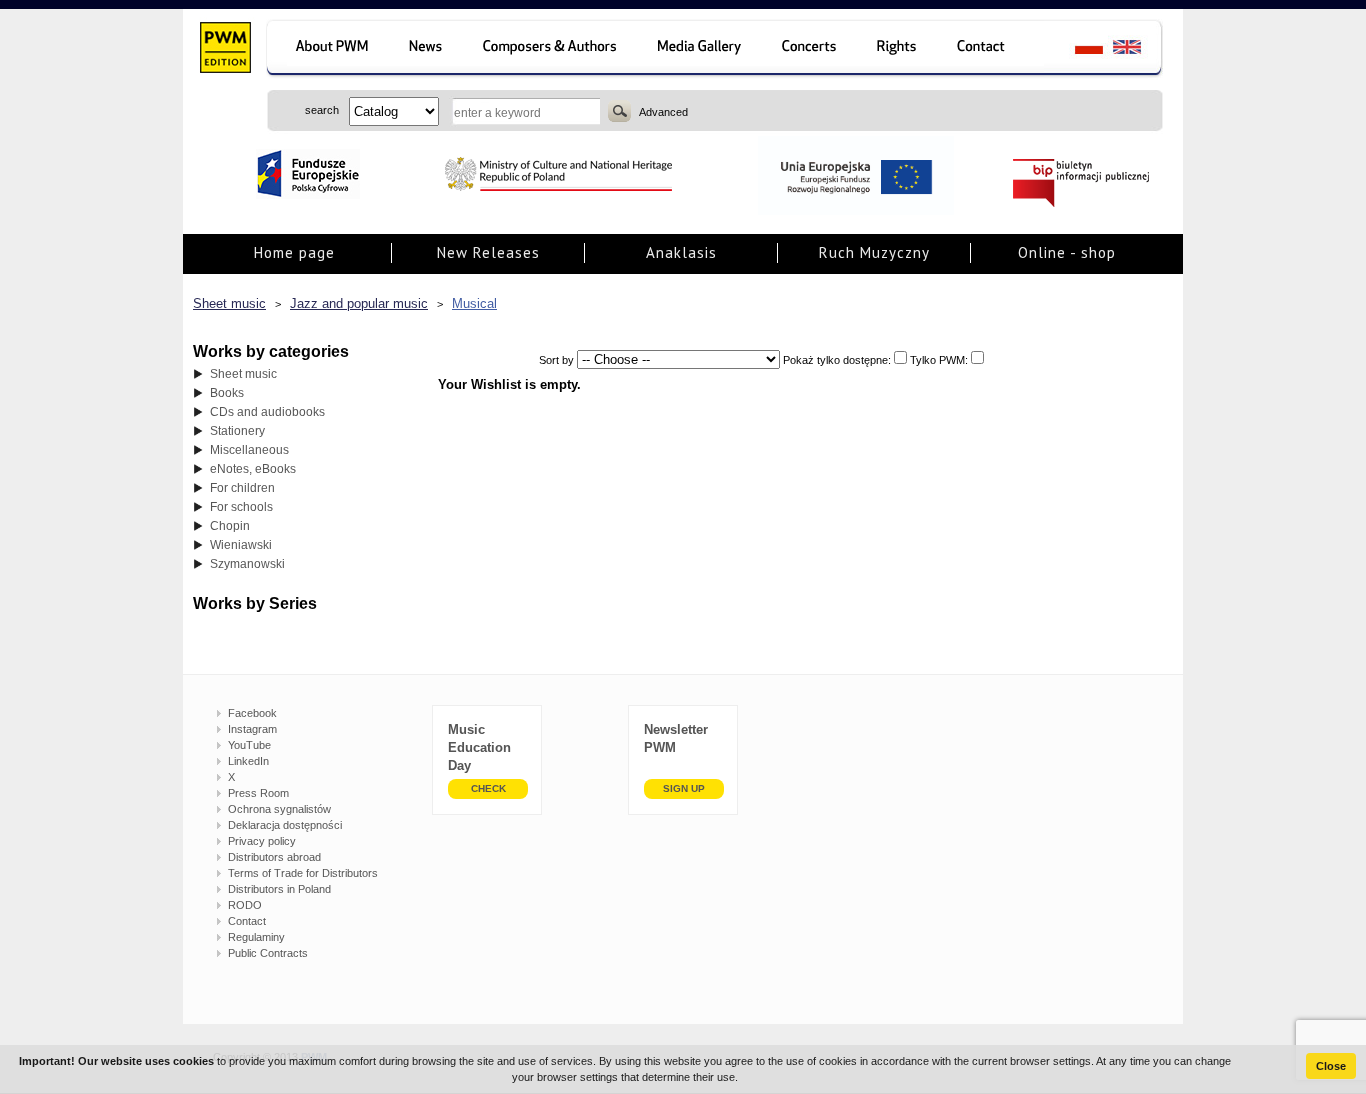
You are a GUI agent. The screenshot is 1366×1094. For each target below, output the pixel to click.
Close (1331, 1066)
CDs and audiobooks (267, 412)
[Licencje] (897, 49)
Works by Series (255, 603)
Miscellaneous (249, 450)
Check (488, 788)
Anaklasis (681, 252)
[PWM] (224, 50)
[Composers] (551, 49)
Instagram (252, 729)
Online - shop (1067, 252)
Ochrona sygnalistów (279, 809)
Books (227, 393)
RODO (245, 905)
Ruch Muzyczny (874, 252)
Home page (294, 252)
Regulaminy (256, 937)
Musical (474, 303)
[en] (1138, 49)
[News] (427, 49)
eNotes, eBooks (253, 469)
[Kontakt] (990, 49)
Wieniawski (241, 545)
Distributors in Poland (279, 889)
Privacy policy (262, 841)
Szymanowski (247, 564)
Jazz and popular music (359, 303)
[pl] (1076, 49)
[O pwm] (328, 49)
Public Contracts (268, 953)
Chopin (230, 526)
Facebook (252, 713)
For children (242, 488)
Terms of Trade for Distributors (303, 873)
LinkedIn (248, 761)
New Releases (488, 252)
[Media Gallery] (701, 49)
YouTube (249, 745)
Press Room (258, 793)
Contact (247, 921)
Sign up (684, 788)
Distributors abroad (274, 857)
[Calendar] (811, 49)
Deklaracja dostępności (285, 825)
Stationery (237, 431)
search (619, 111)
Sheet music (229, 303)
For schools (241, 507)
